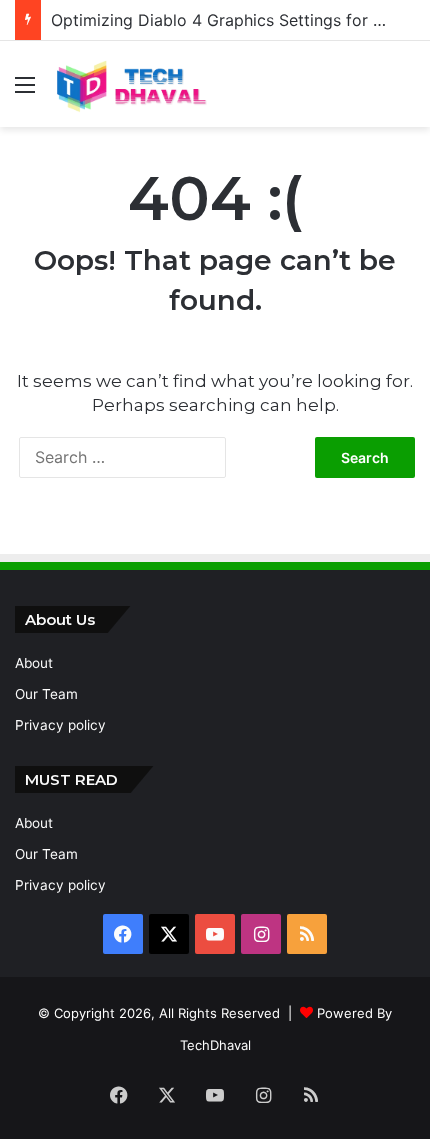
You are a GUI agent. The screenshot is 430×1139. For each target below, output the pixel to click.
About (34, 663)
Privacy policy (60, 725)
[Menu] (25, 91)
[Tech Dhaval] (130, 84)
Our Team (46, 694)
